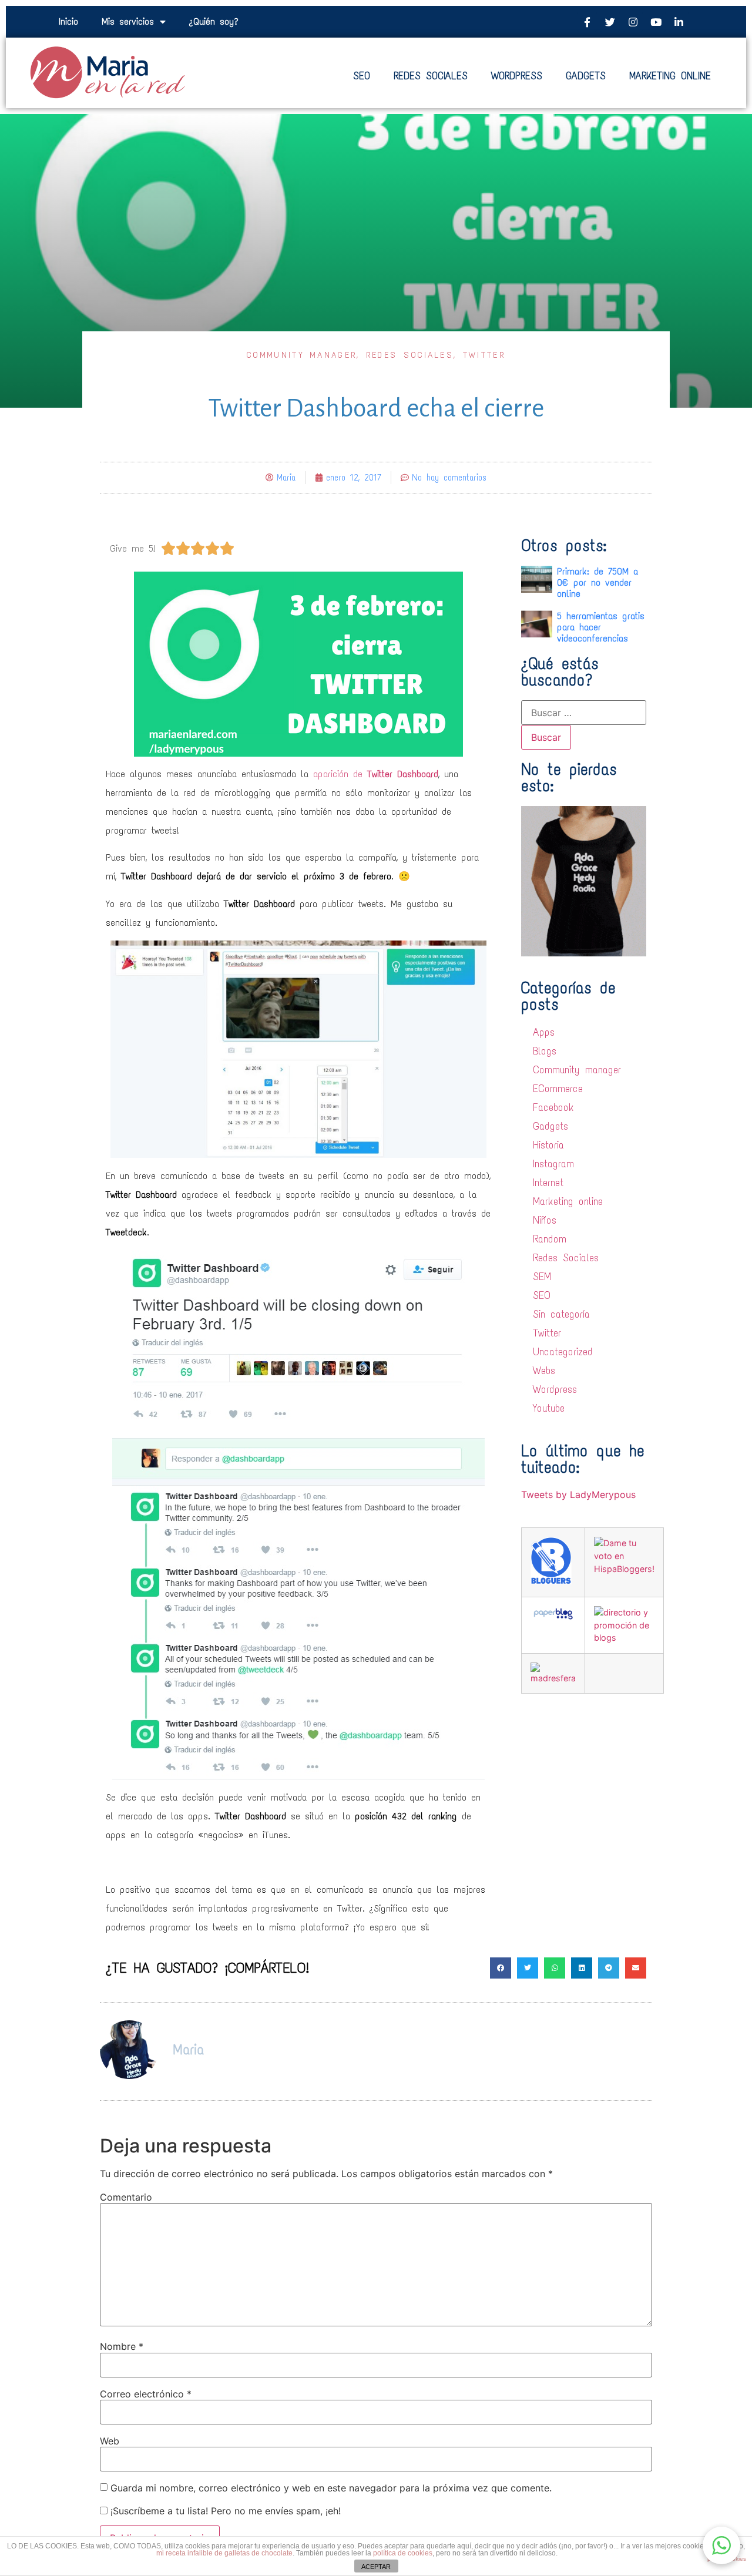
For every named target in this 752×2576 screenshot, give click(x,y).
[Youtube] (656, 22)
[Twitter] (610, 22)
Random (550, 1239)
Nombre (122, 2346)
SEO (542, 1295)
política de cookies (403, 2553)
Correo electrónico (146, 2394)
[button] (721, 2545)
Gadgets (550, 1126)
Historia (548, 1145)
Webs (544, 1371)
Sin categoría (561, 1314)
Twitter (484, 355)
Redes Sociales (410, 355)
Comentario (126, 2197)
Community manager (302, 355)
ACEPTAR (376, 2567)
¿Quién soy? (214, 21)
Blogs (545, 1051)
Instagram (553, 1164)
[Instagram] (633, 22)
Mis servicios (128, 21)
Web (110, 2441)
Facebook (553, 1107)
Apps (544, 1032)
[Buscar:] (584, 713)
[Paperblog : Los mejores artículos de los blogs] (553, 1618)
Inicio (68, 21)
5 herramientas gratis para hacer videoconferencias (601, 627)
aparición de (376, 774)
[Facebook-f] (587, 22)
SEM (542, 1277)
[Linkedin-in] (679, 22)
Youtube (549, 1408)
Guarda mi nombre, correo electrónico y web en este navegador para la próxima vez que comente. (331, 2488)
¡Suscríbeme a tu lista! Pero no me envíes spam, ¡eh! (224, 2511)
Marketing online (568, 1201)
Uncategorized (563, 1352)
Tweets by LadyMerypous (578, 1494)
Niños (545, 1220)
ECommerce (558, 1089)
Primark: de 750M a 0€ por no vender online (597, 582)
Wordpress (555, 1389)
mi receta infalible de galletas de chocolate (224, 2553)
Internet (548, 1183)
